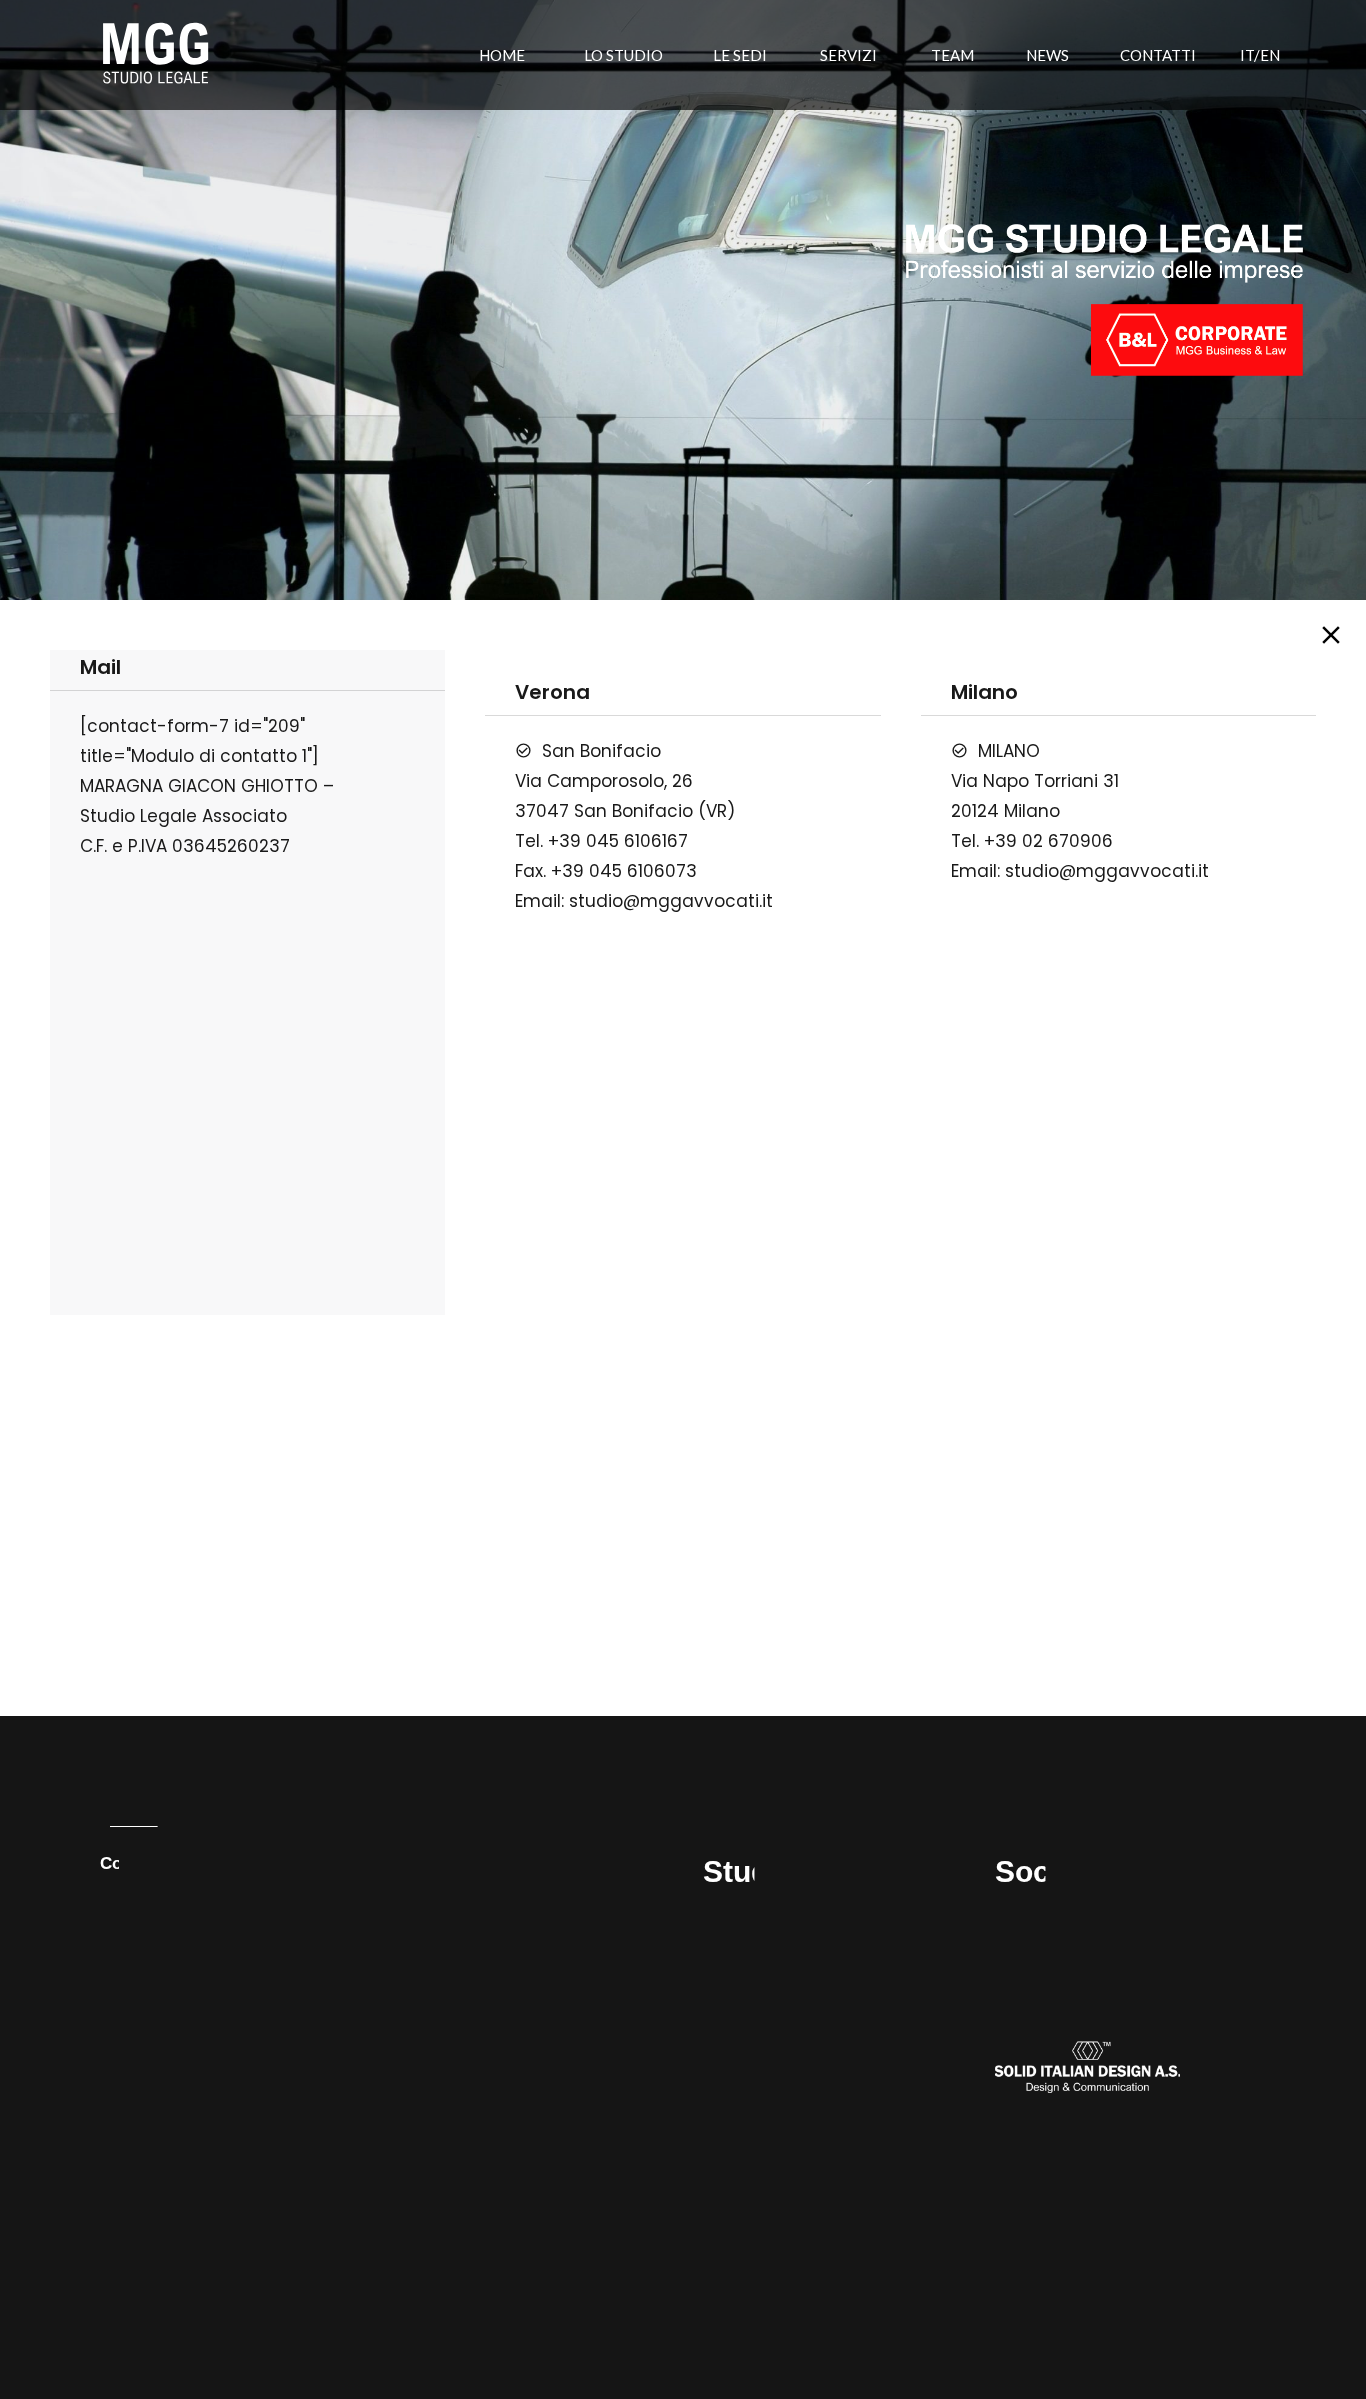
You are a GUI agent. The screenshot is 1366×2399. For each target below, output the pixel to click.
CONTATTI (1158, 55)
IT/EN (1260, 55)
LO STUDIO (623, 55)
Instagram (1032, 1963)
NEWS (1047, 55)
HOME (502, 55)
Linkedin (1026, 1919)
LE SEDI (740, 55)
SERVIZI (848, 55)
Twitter (1020, 1941)
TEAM (952, 55)
